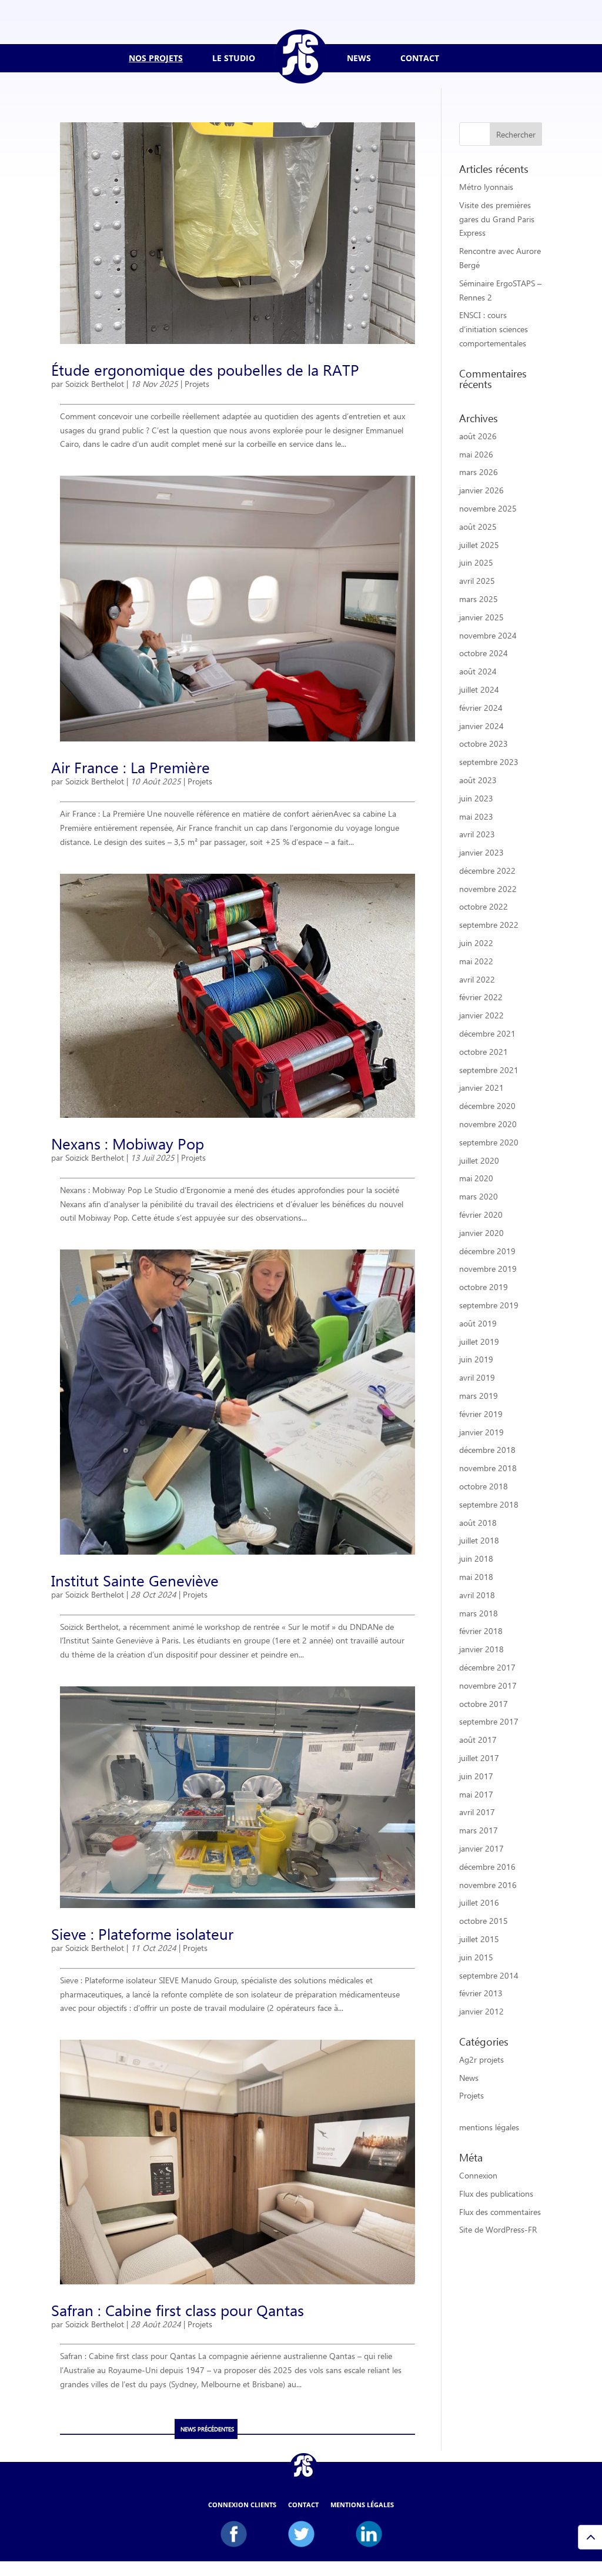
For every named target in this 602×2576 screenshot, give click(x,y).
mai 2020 (476, 1178)
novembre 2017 (488, 1685)
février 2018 (481, 1631)
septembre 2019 (489, 1305)
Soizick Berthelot (95, 384)
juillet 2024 (479, 689)
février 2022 (481, 997)
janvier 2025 (481, 617)
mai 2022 (476, 961)
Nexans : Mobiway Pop (128, 1143)
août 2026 (478, 436)
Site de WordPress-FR (498, 2229)
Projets (197, 384)
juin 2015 (476, 1957)
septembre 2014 (489, 1975)
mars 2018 (479, 1613)
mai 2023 (476, 816)
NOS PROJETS (156, 58)
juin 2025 (476, 562)
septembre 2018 (489, 1504)
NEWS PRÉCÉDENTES (207, 2429)
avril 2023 (477, 834)
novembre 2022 (488, 889)
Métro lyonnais (486, 187)
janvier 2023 (481, 852)
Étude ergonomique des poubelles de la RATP (205, 369)
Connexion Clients (242, 2505)
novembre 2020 (488, 1124)
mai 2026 (476, 454)
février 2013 (481, 1993)
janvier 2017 (481, 1848)
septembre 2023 (489, 762)
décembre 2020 (487, 1106)
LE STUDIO (234, 58)
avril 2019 (477, 1377)
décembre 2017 (487, 1667)
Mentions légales (362, 2505)
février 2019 (481, 1414)
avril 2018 (477, 1595)
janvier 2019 (481, 1432)
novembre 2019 (488, 1269)
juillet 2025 (479, 545)
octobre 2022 (484, 906)
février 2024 (481, 708)
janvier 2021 (481, 1087)
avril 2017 (477, 1812)
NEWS (359, 58)
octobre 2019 (484, 1287)
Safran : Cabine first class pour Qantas (178, 2310)
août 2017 (478, 1740)
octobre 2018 (484, 1486)
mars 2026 (479, 472)
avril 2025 (477, 581)
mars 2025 (479, 599)
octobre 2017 (484, 1704)
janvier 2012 (481, 2011)
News (469, 2078)
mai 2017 (476, 1794)
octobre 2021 (484, 1052)
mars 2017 (479, 1830)
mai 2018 (476, 1577)
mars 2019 (479, 1396)
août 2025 (478, 527)
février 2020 (481, 1215)
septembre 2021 (489, 1070)
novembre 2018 (488, 1468)
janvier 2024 (481, 726)
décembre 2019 (487, 1251)
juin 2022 (476, 943)
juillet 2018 (479, 1540)
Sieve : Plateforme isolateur (142, 1933)
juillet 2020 (479, 1160)
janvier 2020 (481, 1233)
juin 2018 (476, 1558)
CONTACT (420, 58)
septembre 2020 (489, 1142)
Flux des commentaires (500, 2212)
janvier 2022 (481, 1015)
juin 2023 (476, 798)
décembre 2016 (487, 1867)
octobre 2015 (484, 1921)
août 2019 (478, 1323)
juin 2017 (476, 1776)
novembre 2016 (488, 1885)
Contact (303, 2505)
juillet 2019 (479, 1342)
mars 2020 (479, 1196)
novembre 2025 (488, 508)
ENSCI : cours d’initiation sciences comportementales (494, 329)
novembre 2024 (488, 635)
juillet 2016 (479, 1902)
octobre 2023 (484, 744)
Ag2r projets (481, 2059)
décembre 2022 (487, 871)
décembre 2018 (487, 1450)
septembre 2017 (489, 1721)
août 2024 (478, 671)
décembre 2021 (487, 1033)
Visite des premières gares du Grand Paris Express (497, 219)
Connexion (478, 2175)
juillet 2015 (479, 1939)
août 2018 (478, 1523)
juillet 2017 (479, 1758)
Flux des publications (496, 2194)
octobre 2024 (484, 653)
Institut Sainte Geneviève (135, 1580)
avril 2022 (477, 979)
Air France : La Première (131, 767)
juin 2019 (476, 1359)
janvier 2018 (481, 1649)
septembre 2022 (489, 925)
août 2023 (478, 780)
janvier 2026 (481, 490)
